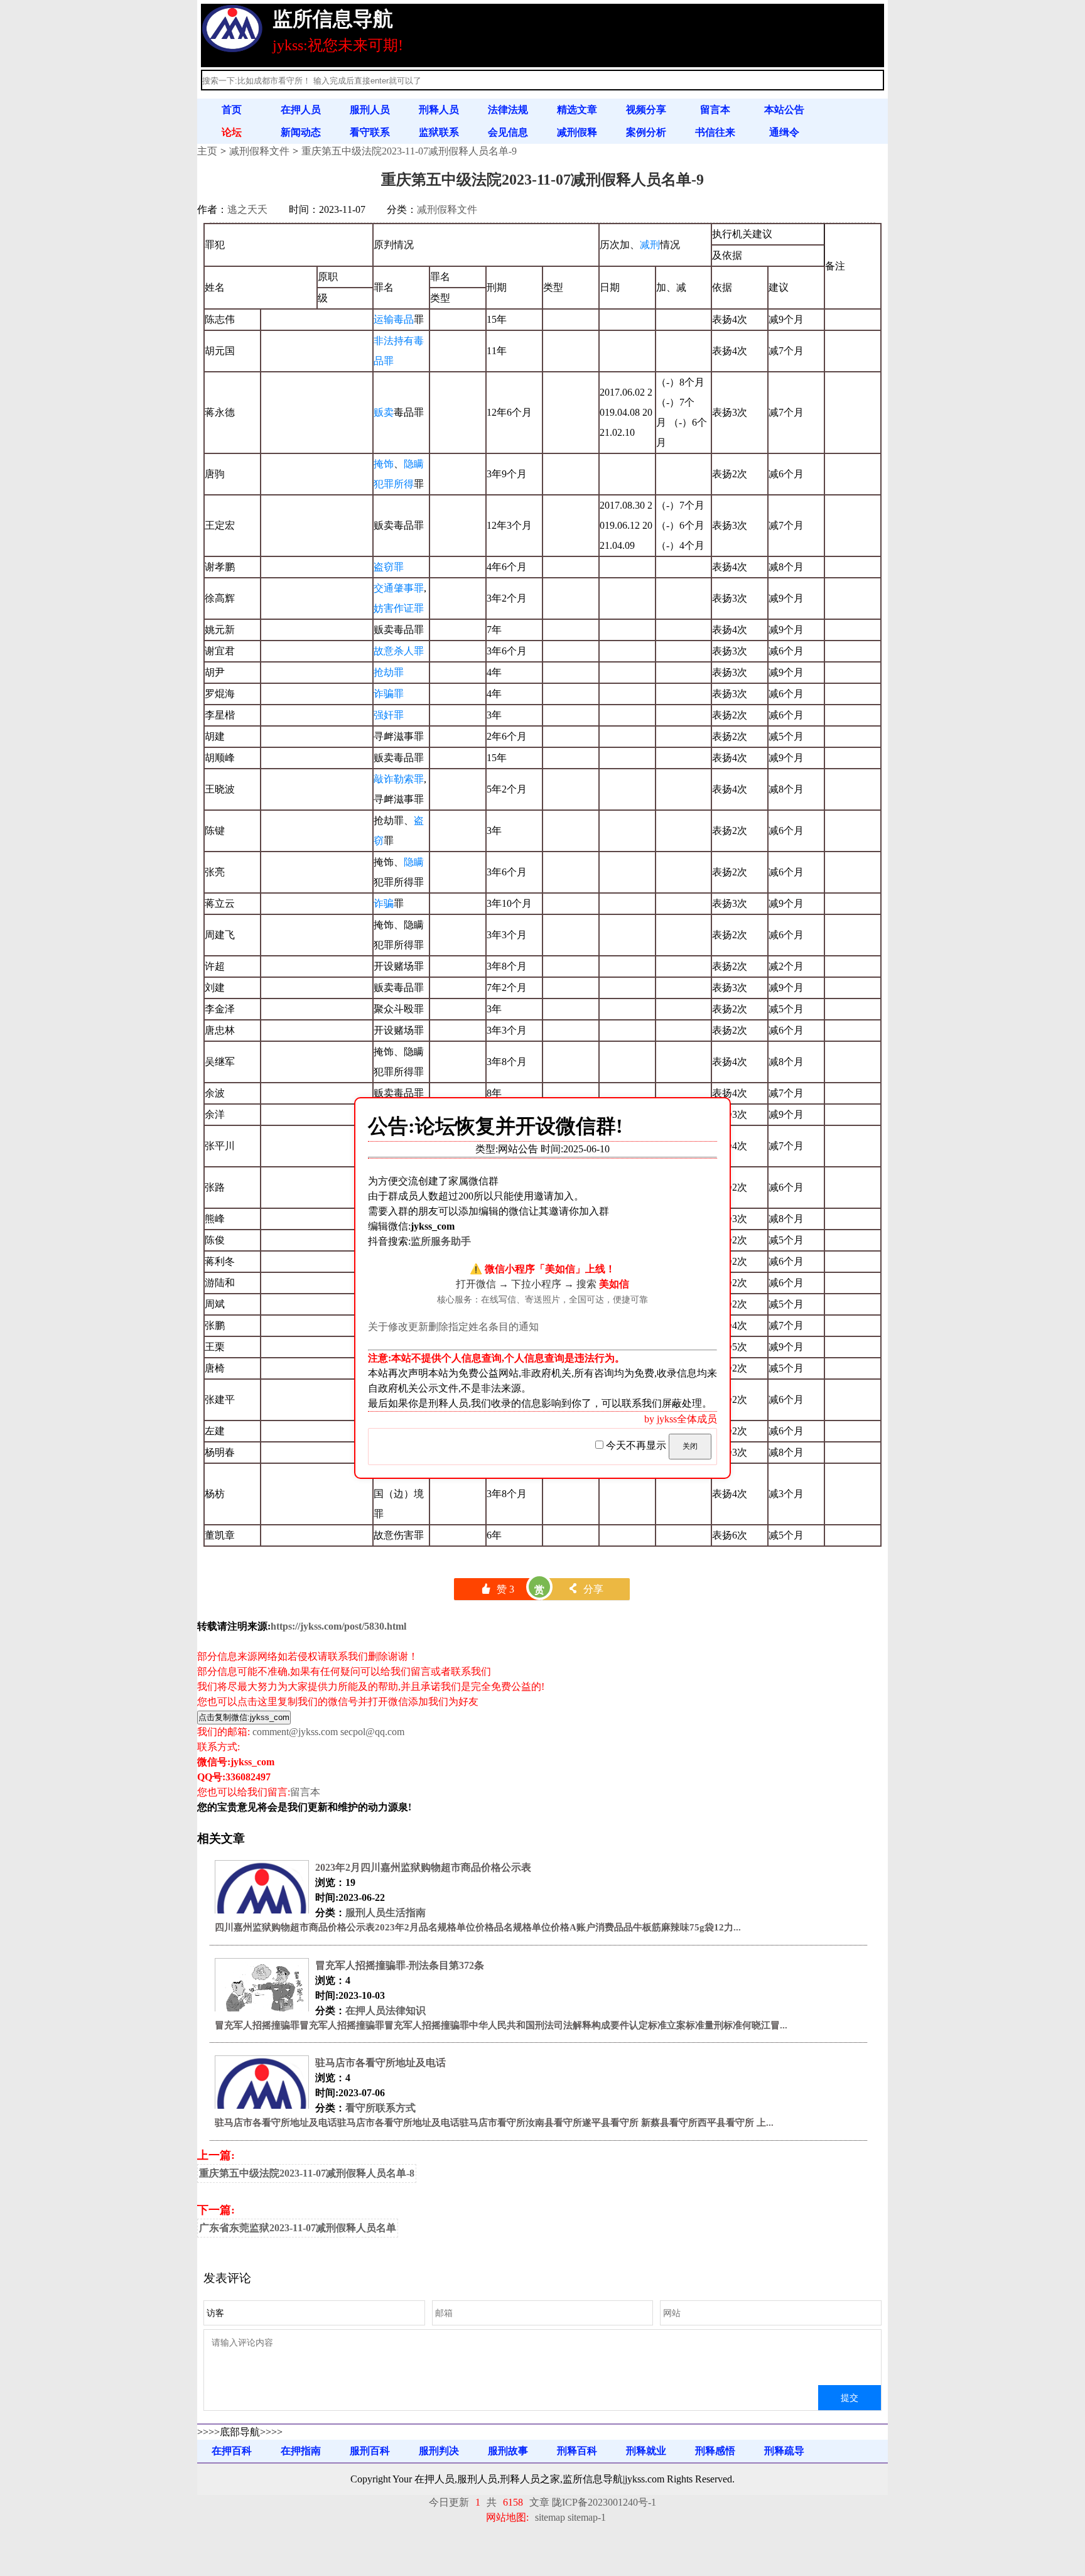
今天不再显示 (636, 1445)
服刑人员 (370, 110)
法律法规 (508, 110)
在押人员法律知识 (386, 2010)
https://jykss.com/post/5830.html (338, 1626)
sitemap (550, 2517)
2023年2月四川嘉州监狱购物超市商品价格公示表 (423, 1867)
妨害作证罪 (399, 608)
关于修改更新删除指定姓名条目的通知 (453, 1327)
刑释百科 (577, 2451)
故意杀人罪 (399, 651)
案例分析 (646, 132)
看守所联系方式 (381, 2108)
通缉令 (784, 132)
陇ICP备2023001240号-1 (604, 2502)
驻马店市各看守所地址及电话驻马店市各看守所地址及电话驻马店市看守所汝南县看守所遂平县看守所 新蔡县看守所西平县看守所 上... (494, 2123)
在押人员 (301, 110)
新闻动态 (301, 132)
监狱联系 (439, 132)
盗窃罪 (389, 567)
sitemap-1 (587, 2517)
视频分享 (646, 110)
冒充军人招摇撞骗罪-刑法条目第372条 (400, 1965)
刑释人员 (439, 110)
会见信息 (508, 132)
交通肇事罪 (399, 588)
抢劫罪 (389, 672)
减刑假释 (577, 132)
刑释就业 (646, 2451)
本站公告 (784, 110)
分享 (586, 1589)
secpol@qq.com (372, 1732)
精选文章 (577, 110)
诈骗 (384, 903)
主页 (207, 151)
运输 (384, 319)
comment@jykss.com (295, 1732)
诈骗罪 (389, 694)
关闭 (690, 1446)
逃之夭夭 (247, 209)
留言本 (715, 110)
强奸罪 (389, 715)
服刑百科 (370, 2451)
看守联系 (370, 132)
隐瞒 (414, 862)
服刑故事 (508, 2451)
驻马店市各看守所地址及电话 (381, 2063)
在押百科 (232, 2451)
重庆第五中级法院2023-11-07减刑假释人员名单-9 (409, 151)
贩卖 (384, 412)
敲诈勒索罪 (399, 779)
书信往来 (715, 132)
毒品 (404, 319)
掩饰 (384, 464)
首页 (232, 110)
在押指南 (301, 2451)
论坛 (232, 132)
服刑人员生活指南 (386, 1913)
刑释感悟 (715, 2451)
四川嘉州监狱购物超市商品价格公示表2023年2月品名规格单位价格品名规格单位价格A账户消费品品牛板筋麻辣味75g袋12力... (478, 1927)
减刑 (650, 245)
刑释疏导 (784, 2451)
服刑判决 (439, 2451)
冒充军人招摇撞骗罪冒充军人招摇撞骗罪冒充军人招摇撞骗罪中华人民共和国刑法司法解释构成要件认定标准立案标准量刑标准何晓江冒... (501, 2025)
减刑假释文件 (259, 151)
